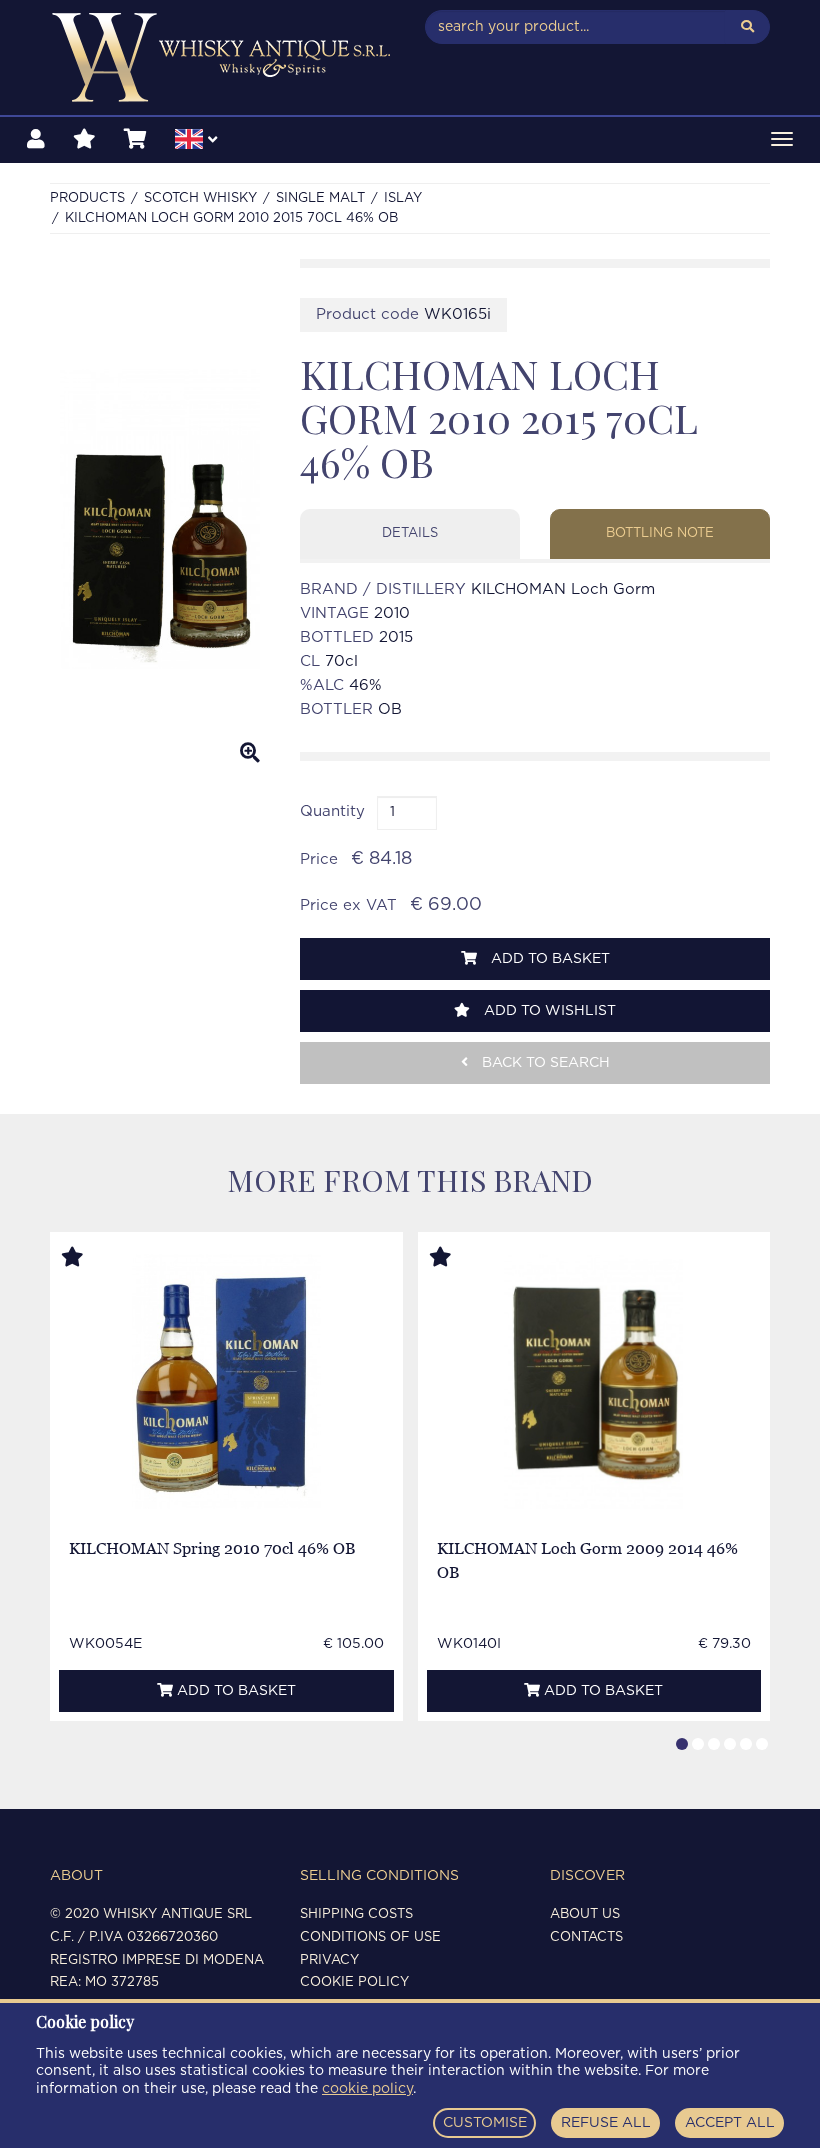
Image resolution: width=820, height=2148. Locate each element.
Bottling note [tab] (660, 533)
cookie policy (367, 2089)
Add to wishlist (548, 1011)
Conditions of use (370, 1937)
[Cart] (135, 140)
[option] (160, 519)
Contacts (586, 1937)
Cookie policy (354, 1982)
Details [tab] (410, 533)
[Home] (222, 57)
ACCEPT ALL (730, 2123)
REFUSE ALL (606, 2123)
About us (585, 1914)
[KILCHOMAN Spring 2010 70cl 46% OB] (226, 1381)
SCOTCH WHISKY (200, 198)
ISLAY (403, 198)
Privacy (329, 1960)
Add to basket (548, 959)
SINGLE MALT (320, 198)
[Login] (36, 140)
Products (87, 198)
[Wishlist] (84, 140)
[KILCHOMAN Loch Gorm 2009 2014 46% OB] (593, 1381)
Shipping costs (356, 1914)
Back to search (544, 1063)
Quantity (332, 811)
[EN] (196, 142)
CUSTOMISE (485, 2123)
